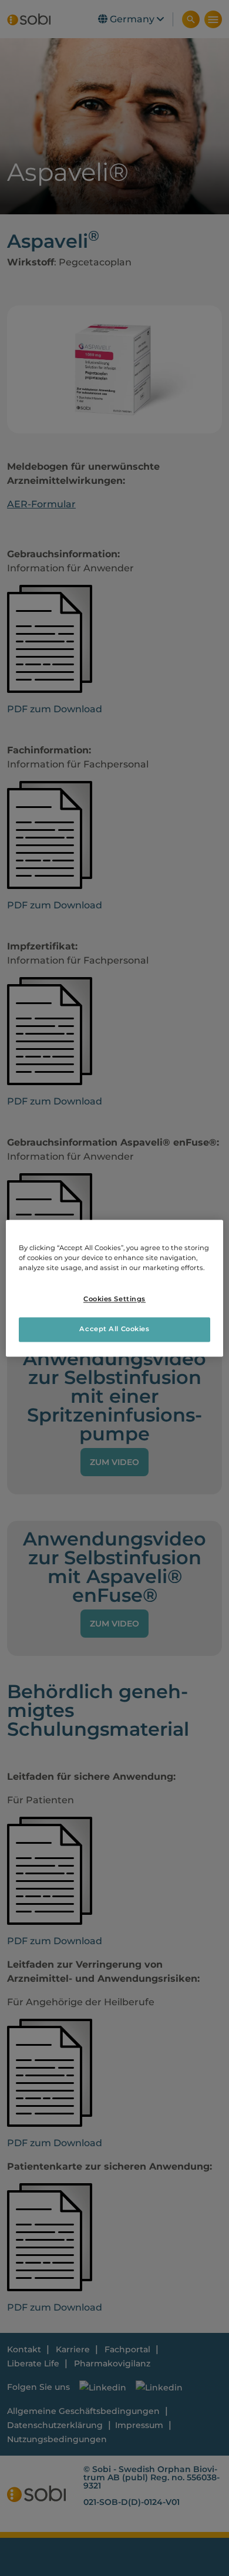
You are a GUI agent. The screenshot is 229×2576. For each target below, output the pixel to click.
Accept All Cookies (114, 1329)
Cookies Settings (114, 1299)
